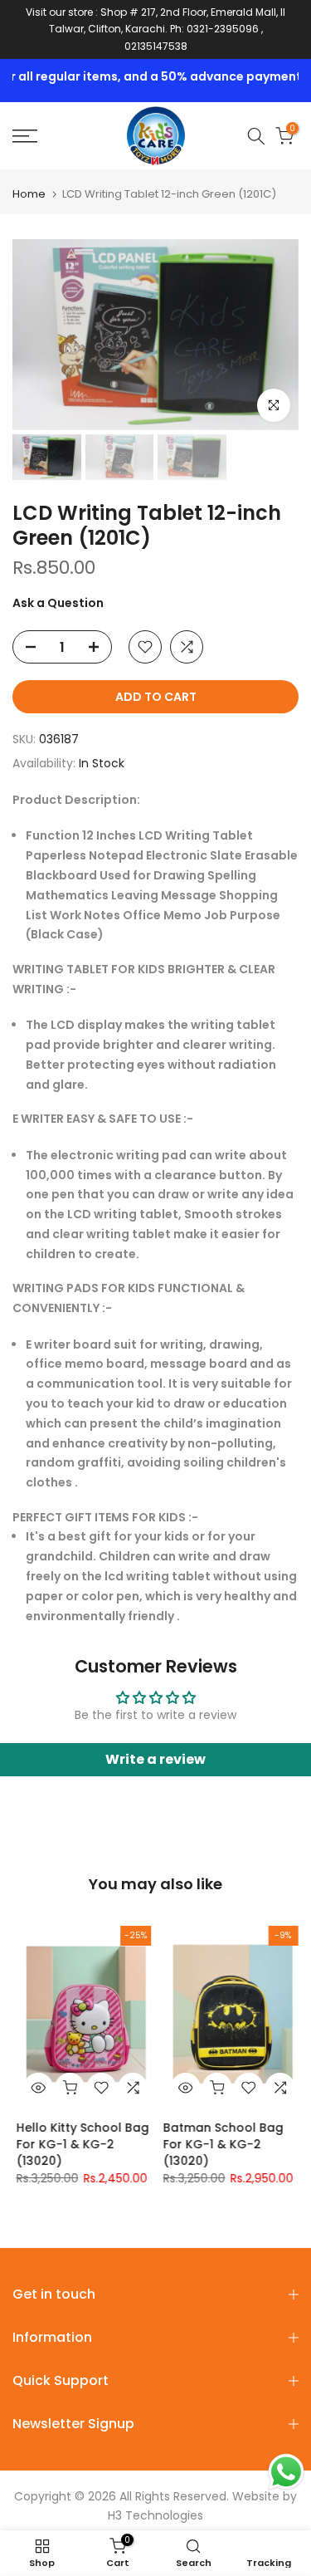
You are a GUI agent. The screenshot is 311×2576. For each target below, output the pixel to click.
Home (29, 194)
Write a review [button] (155, 1759)
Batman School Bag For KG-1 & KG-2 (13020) (220, 2145)
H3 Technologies (155, 2515)
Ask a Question (58, 603)
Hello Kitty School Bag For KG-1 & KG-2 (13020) (80, 2145)
